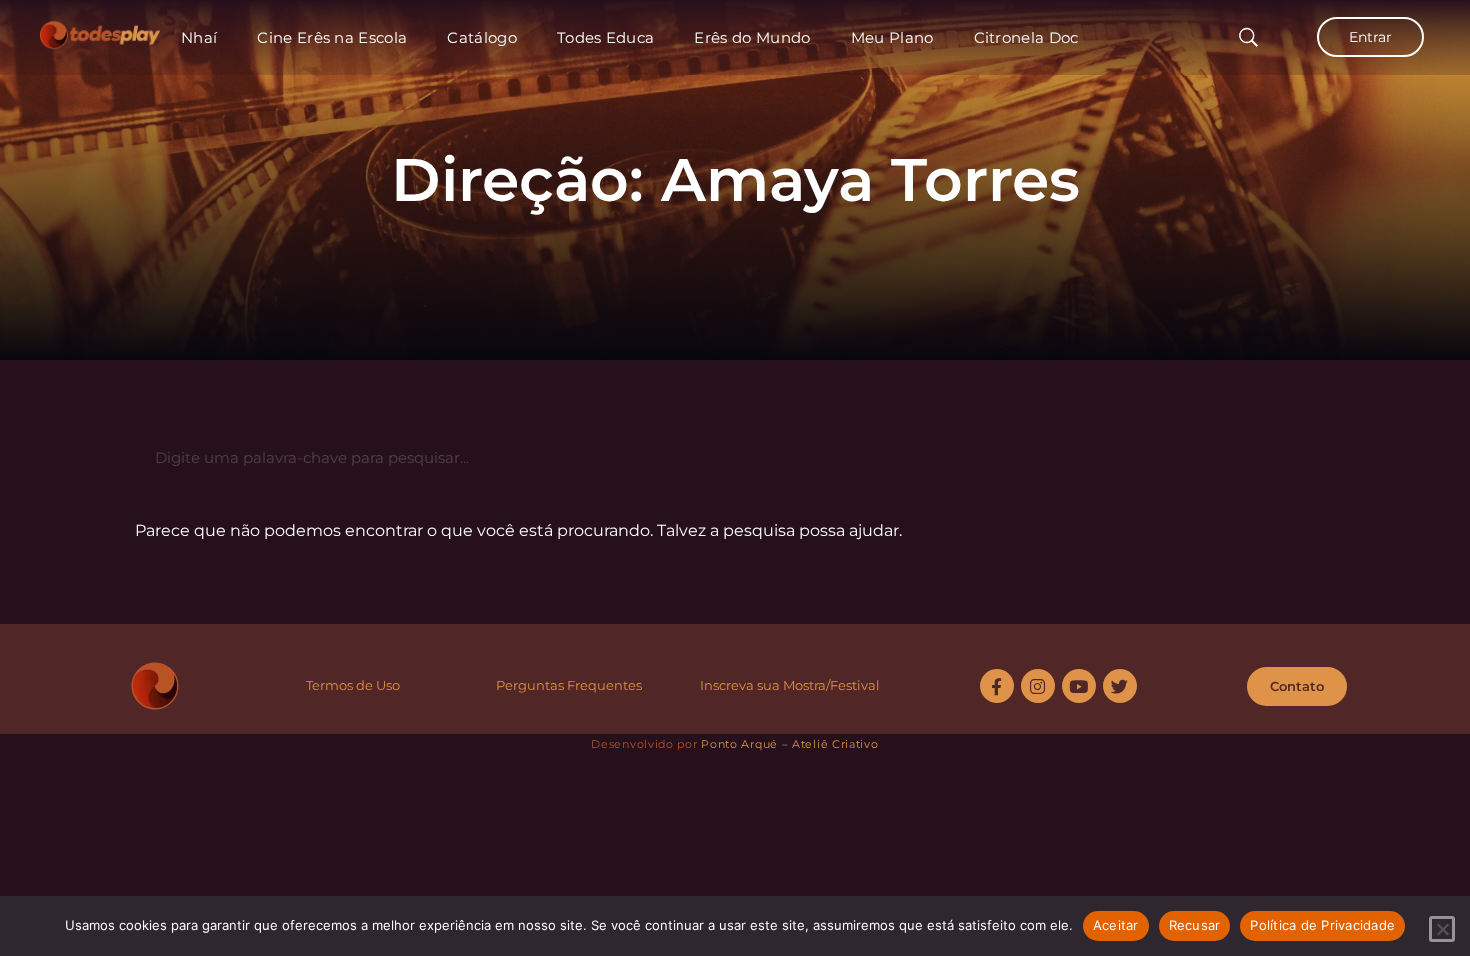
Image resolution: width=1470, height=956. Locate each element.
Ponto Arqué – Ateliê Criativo (789, 744)
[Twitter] (1120, 686)
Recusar (1195, 925)
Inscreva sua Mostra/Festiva (788, 685)
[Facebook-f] (997, 686)
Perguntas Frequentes (569, 685)
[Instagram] (1038, 686)
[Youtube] (1079, 686)
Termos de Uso (353, 685)
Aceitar (1116, 925)
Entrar (1370, 37)
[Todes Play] (100, 30)
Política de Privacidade (1322, 925)
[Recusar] (1442, 929)
